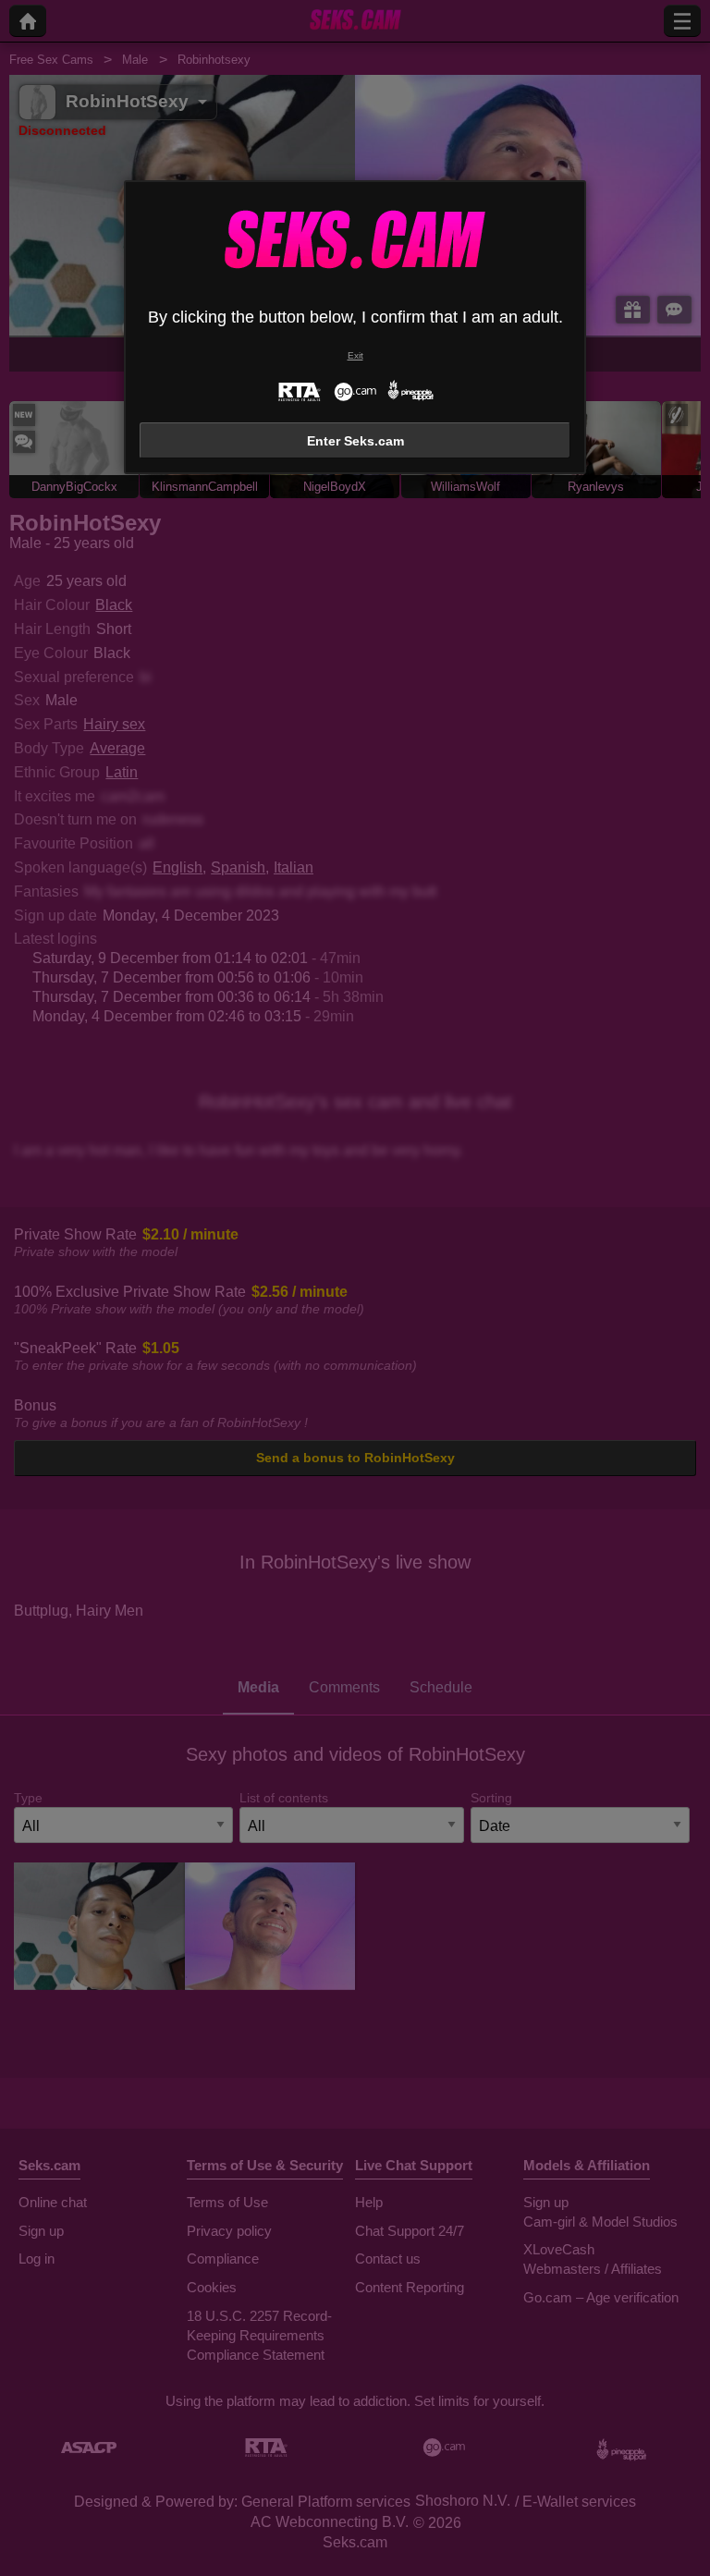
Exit (355, 355)
